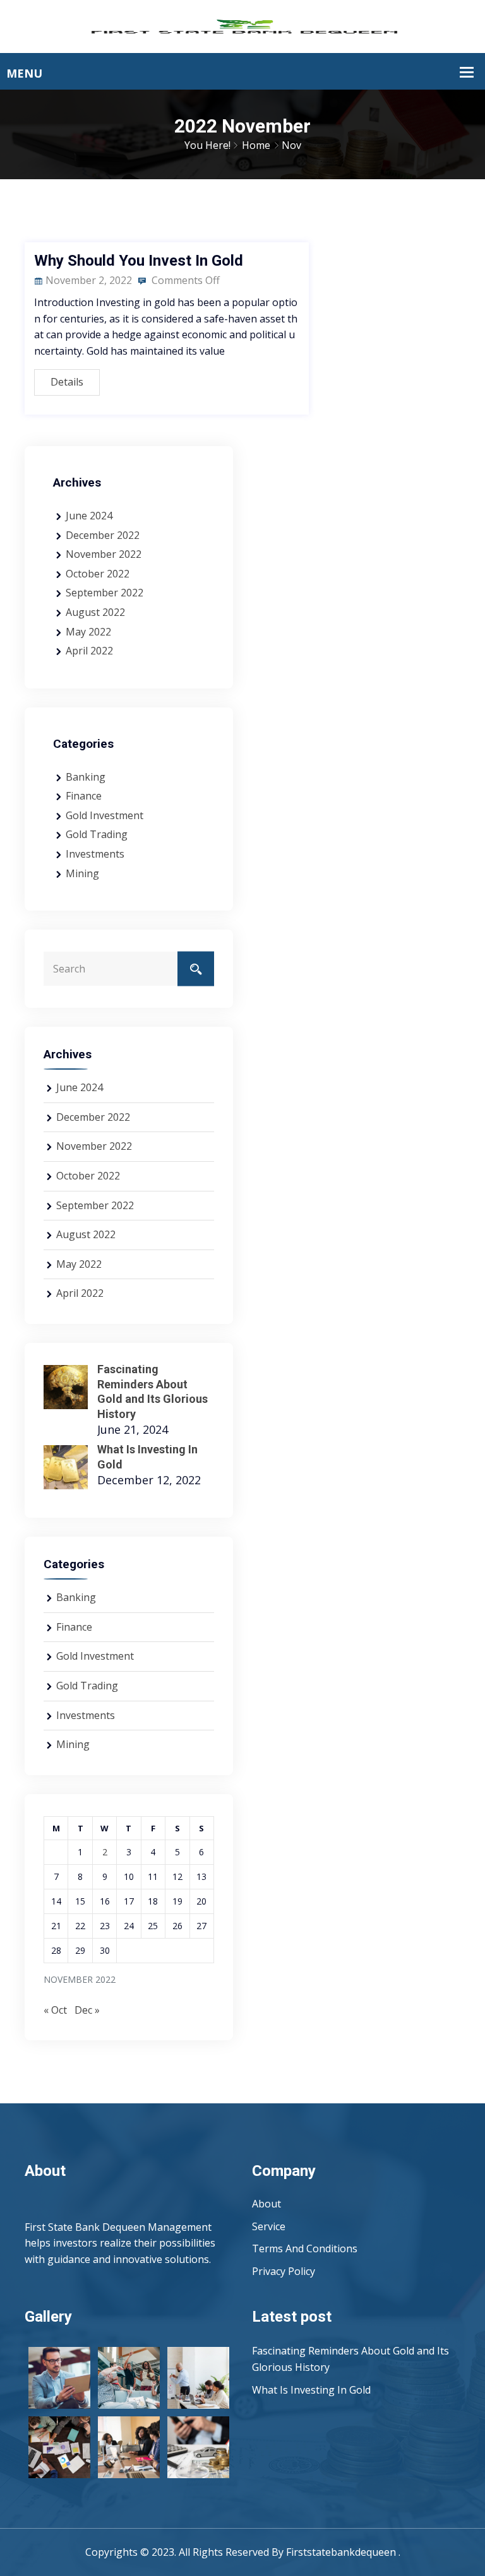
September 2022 (105, 593)
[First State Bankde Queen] (242, 25)
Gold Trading (97, 834)
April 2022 (89, 651)
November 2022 (104, 554)
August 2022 (95, 612)
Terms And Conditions (305, 2248)
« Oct (55, 2010)
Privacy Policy (285, 2271)
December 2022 (103, 535)
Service (269, 2226)
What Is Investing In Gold (311, 2390)
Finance (84, 796)
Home (256, 145)
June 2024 (89, 516)
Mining (82, 873)
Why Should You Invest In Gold (139, 261)
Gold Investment (105, 815)
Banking (86, 777)
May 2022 (88, 632)
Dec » (87, 2010)
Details (67, 382)
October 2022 (98, 574)
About (266, 2204)
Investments (95, 854)
